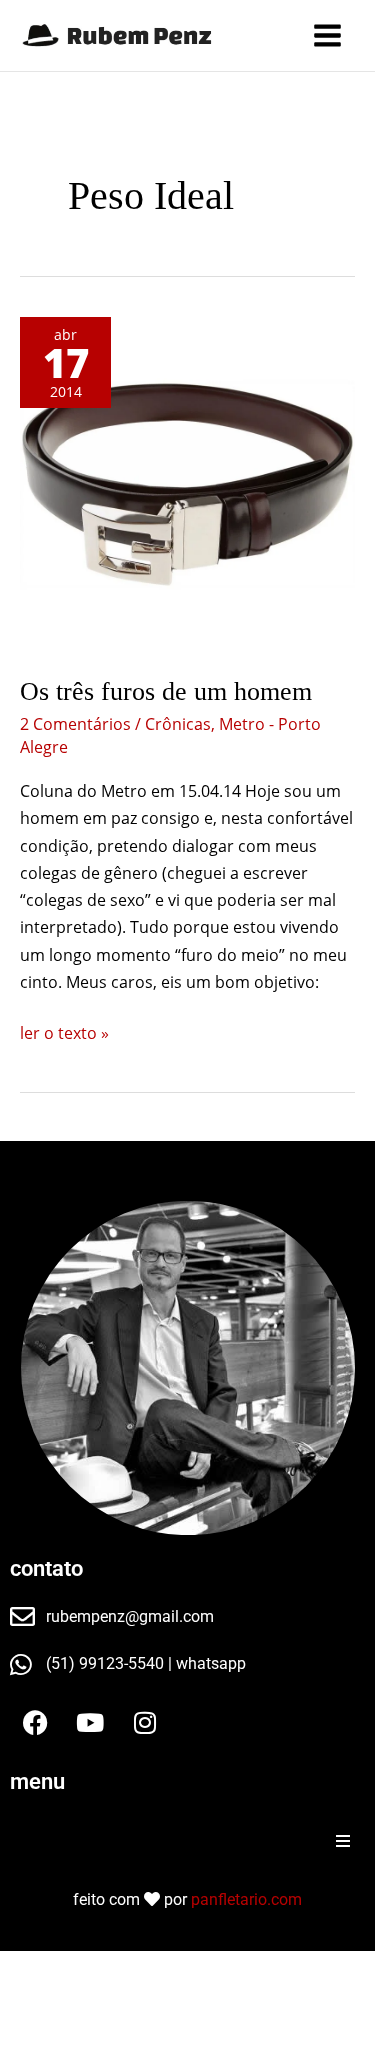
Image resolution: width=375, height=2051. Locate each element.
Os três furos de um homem (166, 691)
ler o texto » (64, 1032)
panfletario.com (246, 1899)
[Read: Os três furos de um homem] (187, 484)
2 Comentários (75, 724)
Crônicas (178, 724)
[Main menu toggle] (327, 35)
